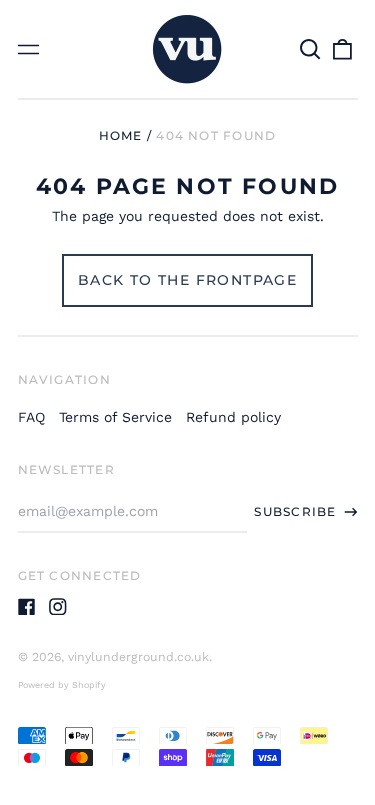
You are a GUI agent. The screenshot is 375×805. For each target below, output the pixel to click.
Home (121, 135)
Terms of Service (115, 417)
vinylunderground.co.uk (138, 657)
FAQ (31, 417)
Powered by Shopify (62, 685)
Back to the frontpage (187, 280)
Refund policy (233, 417)
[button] (311, 49)
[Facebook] (27, 607)
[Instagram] (58, 607)
